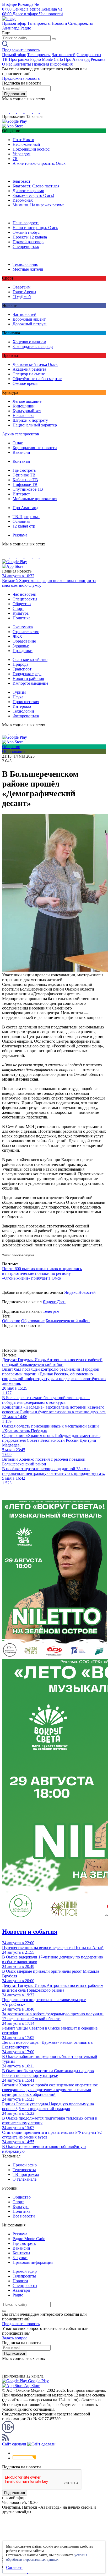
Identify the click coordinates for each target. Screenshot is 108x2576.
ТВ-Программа (16, 59)
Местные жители (28, 269)
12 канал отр (24, 526)
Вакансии (21, 452)
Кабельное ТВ (25, 480)
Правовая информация (52, 64)
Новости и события (30, 1932)
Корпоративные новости (35, 448)
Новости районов (28, 678)
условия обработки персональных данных (47, 2557)
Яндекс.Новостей (80, 1292)
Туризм (19, 692)
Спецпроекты (80, 23)
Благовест (21, 181)
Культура (21, 613)
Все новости (24, 2216)
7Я (15, 159)
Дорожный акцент (29, 319)
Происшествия (26, 702)
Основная (21, 521)
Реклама (98, 59)
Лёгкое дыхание (27, 401)
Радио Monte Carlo (47, 59)
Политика (21, 618)
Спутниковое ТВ (28, 489)
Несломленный (26, 144)
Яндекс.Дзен (54, 1302)
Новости (59, 23)
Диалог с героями (28, 191)
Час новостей (64, 55)
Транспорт (22, 669)
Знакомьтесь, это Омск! (33, 195)
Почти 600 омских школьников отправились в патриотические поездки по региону (42, 1271)
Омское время (25, 383)
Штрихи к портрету (30, 420)
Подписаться (15, 94)
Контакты (22, 64)
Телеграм (51, 1311)
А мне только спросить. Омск (39, 163)
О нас (7, 64)
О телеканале (25, 2179)
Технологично (25, 264)
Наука (18, 697)
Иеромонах (23, 200)
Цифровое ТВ (25, 484)
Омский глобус (26, 232)
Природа (20, 664)
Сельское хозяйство (30, 660)
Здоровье (21, 646)
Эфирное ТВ (24, 475)
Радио (26, 28)
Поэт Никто (23, 140)
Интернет (21, 494)
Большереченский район (68, 1321)
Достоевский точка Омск (35, 364)
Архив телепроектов (21, 434)
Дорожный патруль (30, 324)
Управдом (21, 154)
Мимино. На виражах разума (39, 205)
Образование (24, 641)
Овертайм (21, 287)
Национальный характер (35, 425)
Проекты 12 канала (30, 237)
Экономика (23, 627)
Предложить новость (21, 50)
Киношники (24, 406)
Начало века (23, 416)
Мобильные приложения (35, 499)
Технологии (23, 711)
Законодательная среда (33, 347)
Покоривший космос (31, 149)
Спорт (18, 608)
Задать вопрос (15, 2338)
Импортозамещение (30, 683)
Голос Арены (24, 292)
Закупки (20, 2258)
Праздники (23, 651)
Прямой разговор (28, 242)
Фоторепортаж (26, 716)
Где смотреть (24, 470)
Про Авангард (77, 59)
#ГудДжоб (22, 297)
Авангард (11, 28)
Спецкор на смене (29, 374)
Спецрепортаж (26, 247)
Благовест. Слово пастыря (36, 186)
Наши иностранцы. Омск (35, 228)
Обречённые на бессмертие (37, 379)
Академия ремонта (29, 369)
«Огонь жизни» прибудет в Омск (32, 1278)
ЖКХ (17, 636)
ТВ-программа (26, 2174)
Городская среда (27, 674)
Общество (22, 604)
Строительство (26, 632)
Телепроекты (39, 23)
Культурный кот (27, 411)
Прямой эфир (14, 23)
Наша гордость (26, 223)
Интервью (22, 706)
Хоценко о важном (29, 342)
